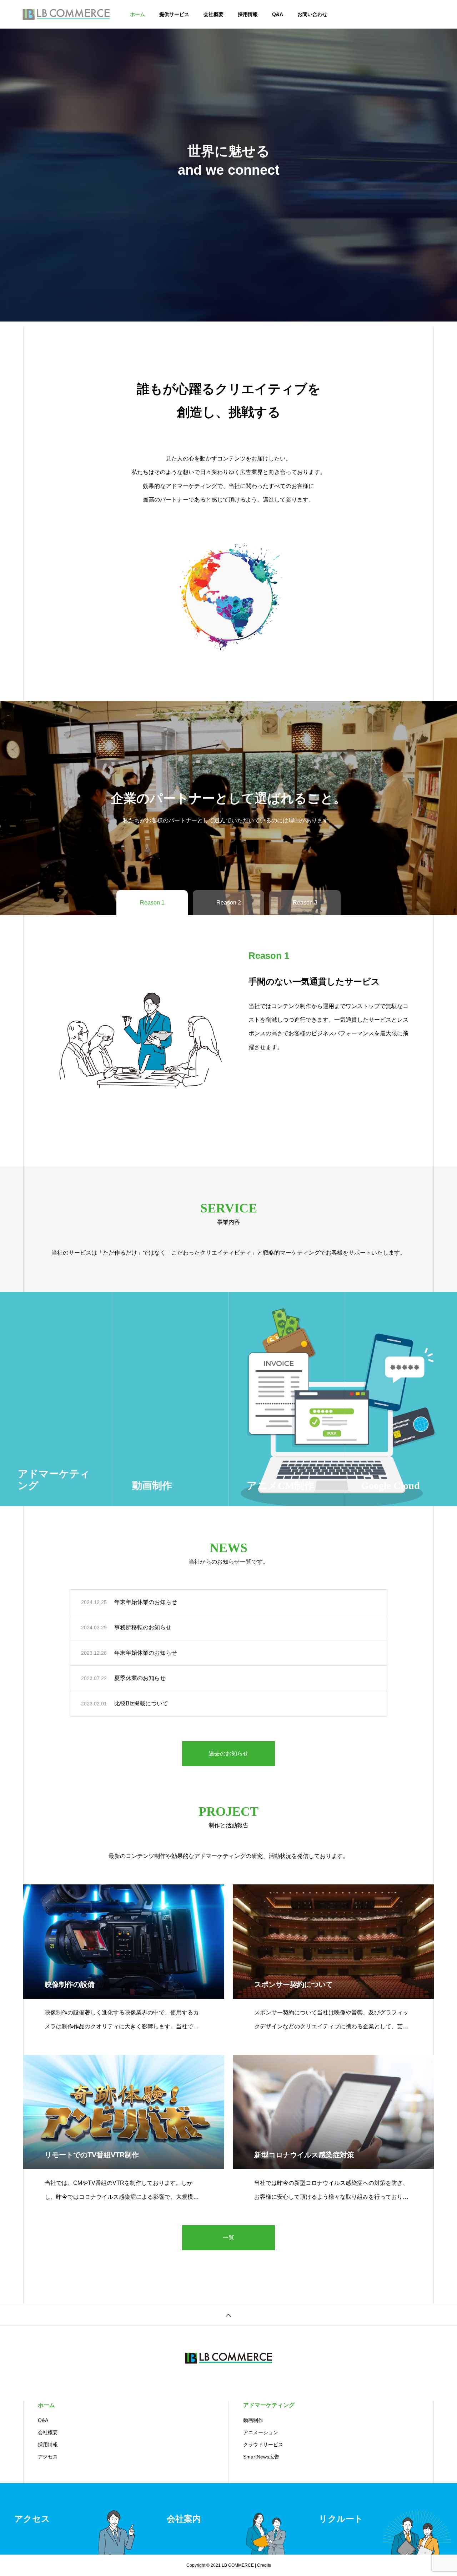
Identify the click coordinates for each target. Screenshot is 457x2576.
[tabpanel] (228, 161)
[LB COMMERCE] (66, 14)
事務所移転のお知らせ (143, 1627)
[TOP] (228, 2315)
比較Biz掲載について (141, 1703)
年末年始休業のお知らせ (146, 1602)
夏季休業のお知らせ (140, 1678)
